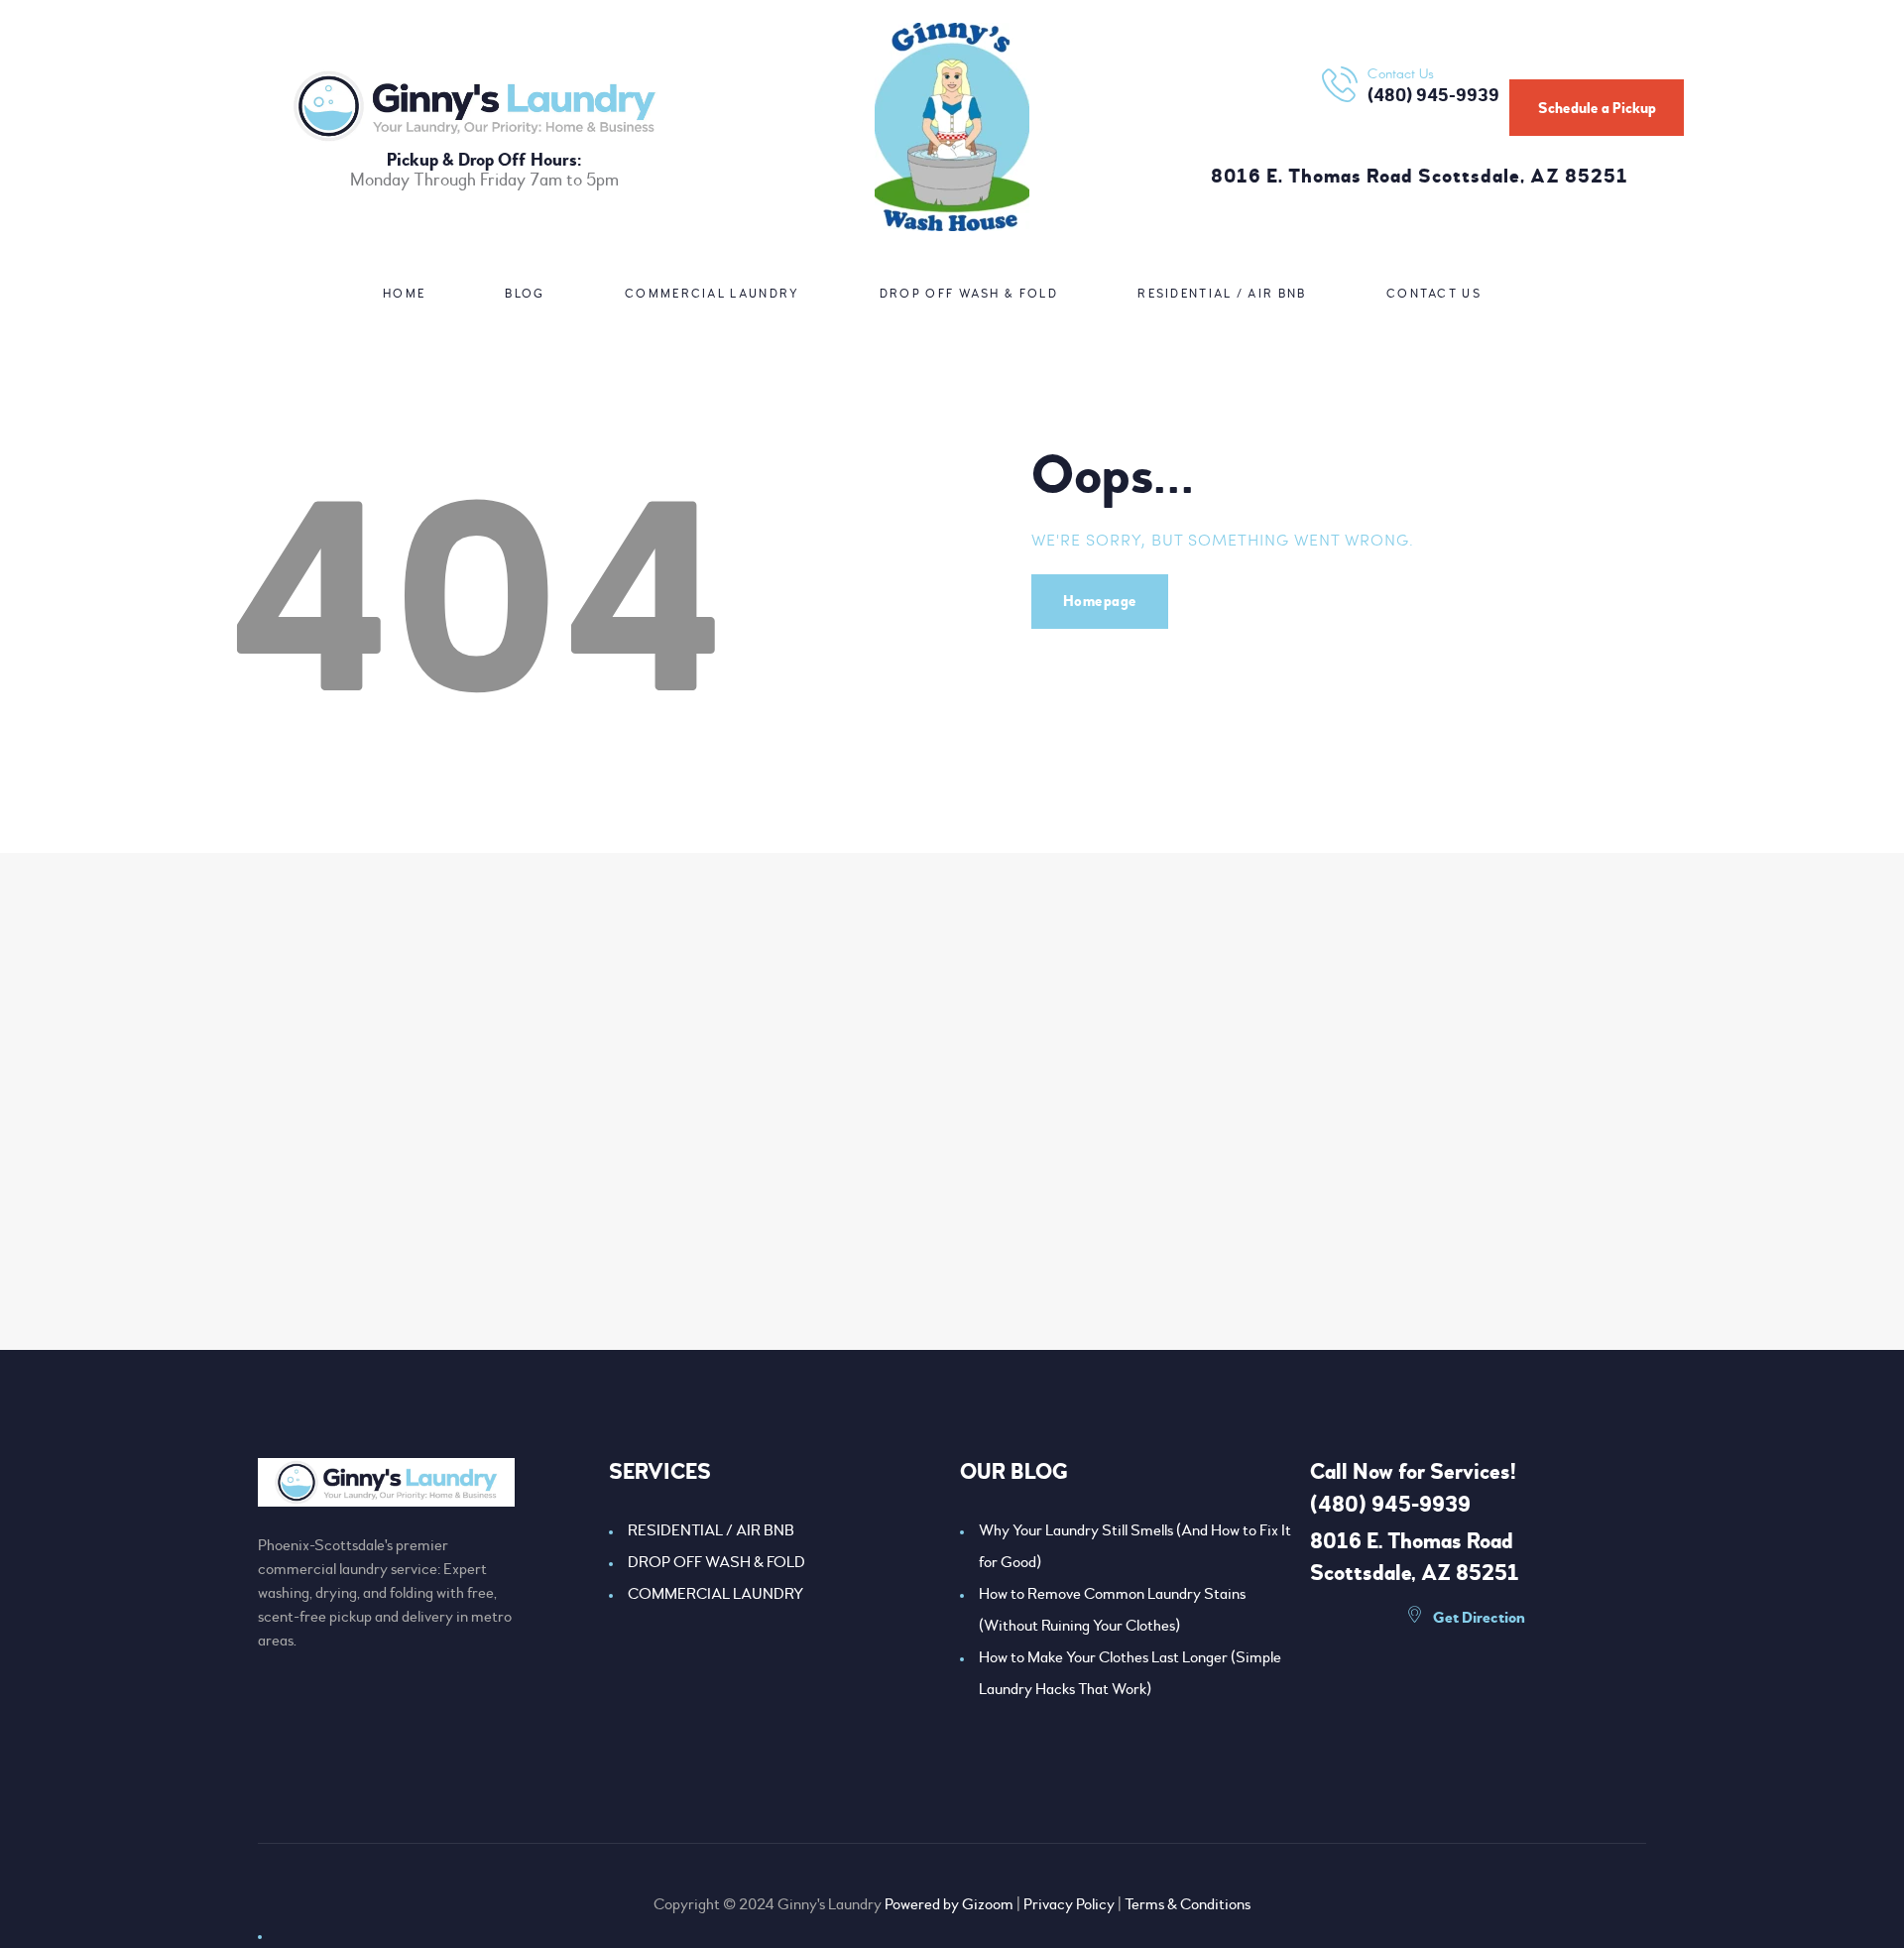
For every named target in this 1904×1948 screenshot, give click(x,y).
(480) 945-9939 (1390, 1505)
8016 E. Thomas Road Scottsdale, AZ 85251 (1420, 177)
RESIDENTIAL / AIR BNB (711, 1530)
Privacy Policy (1069, 1904)
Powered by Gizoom (949, 1904)
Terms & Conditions (1188, 1904)
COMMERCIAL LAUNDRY (715, 1594)
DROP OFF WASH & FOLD (716, 1562)
